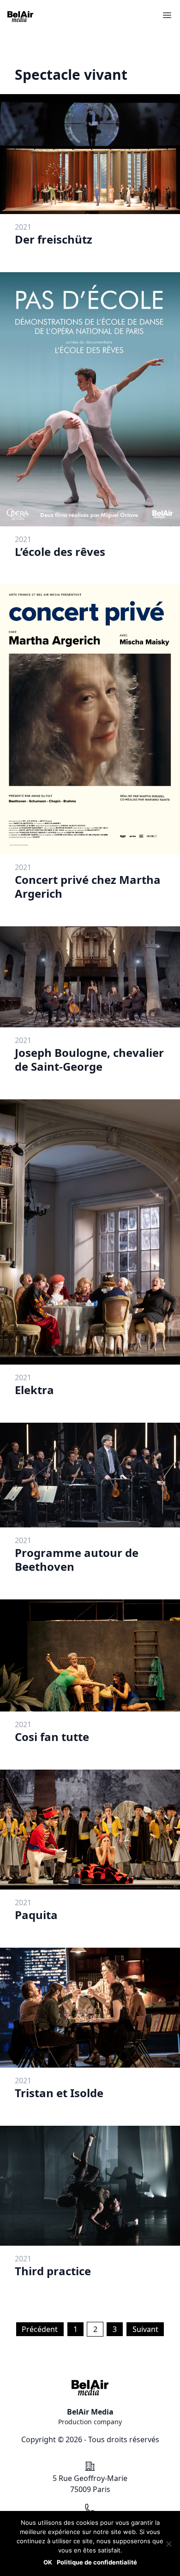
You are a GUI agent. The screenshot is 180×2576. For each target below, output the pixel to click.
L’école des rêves (60, 552)
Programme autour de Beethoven (77, 1559)
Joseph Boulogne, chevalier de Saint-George (89, 1059)
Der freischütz (54, 239)
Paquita (36, 1915)
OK (48, 2562)
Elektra (34, 1390)
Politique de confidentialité (97, 2562)
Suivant (145, 2329)
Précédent (40, 2329)
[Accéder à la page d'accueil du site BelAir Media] (20, 17)
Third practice (53, 2271)
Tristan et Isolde (59, 2093)
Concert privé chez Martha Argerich (88, 886)
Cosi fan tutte (52, 1737)
